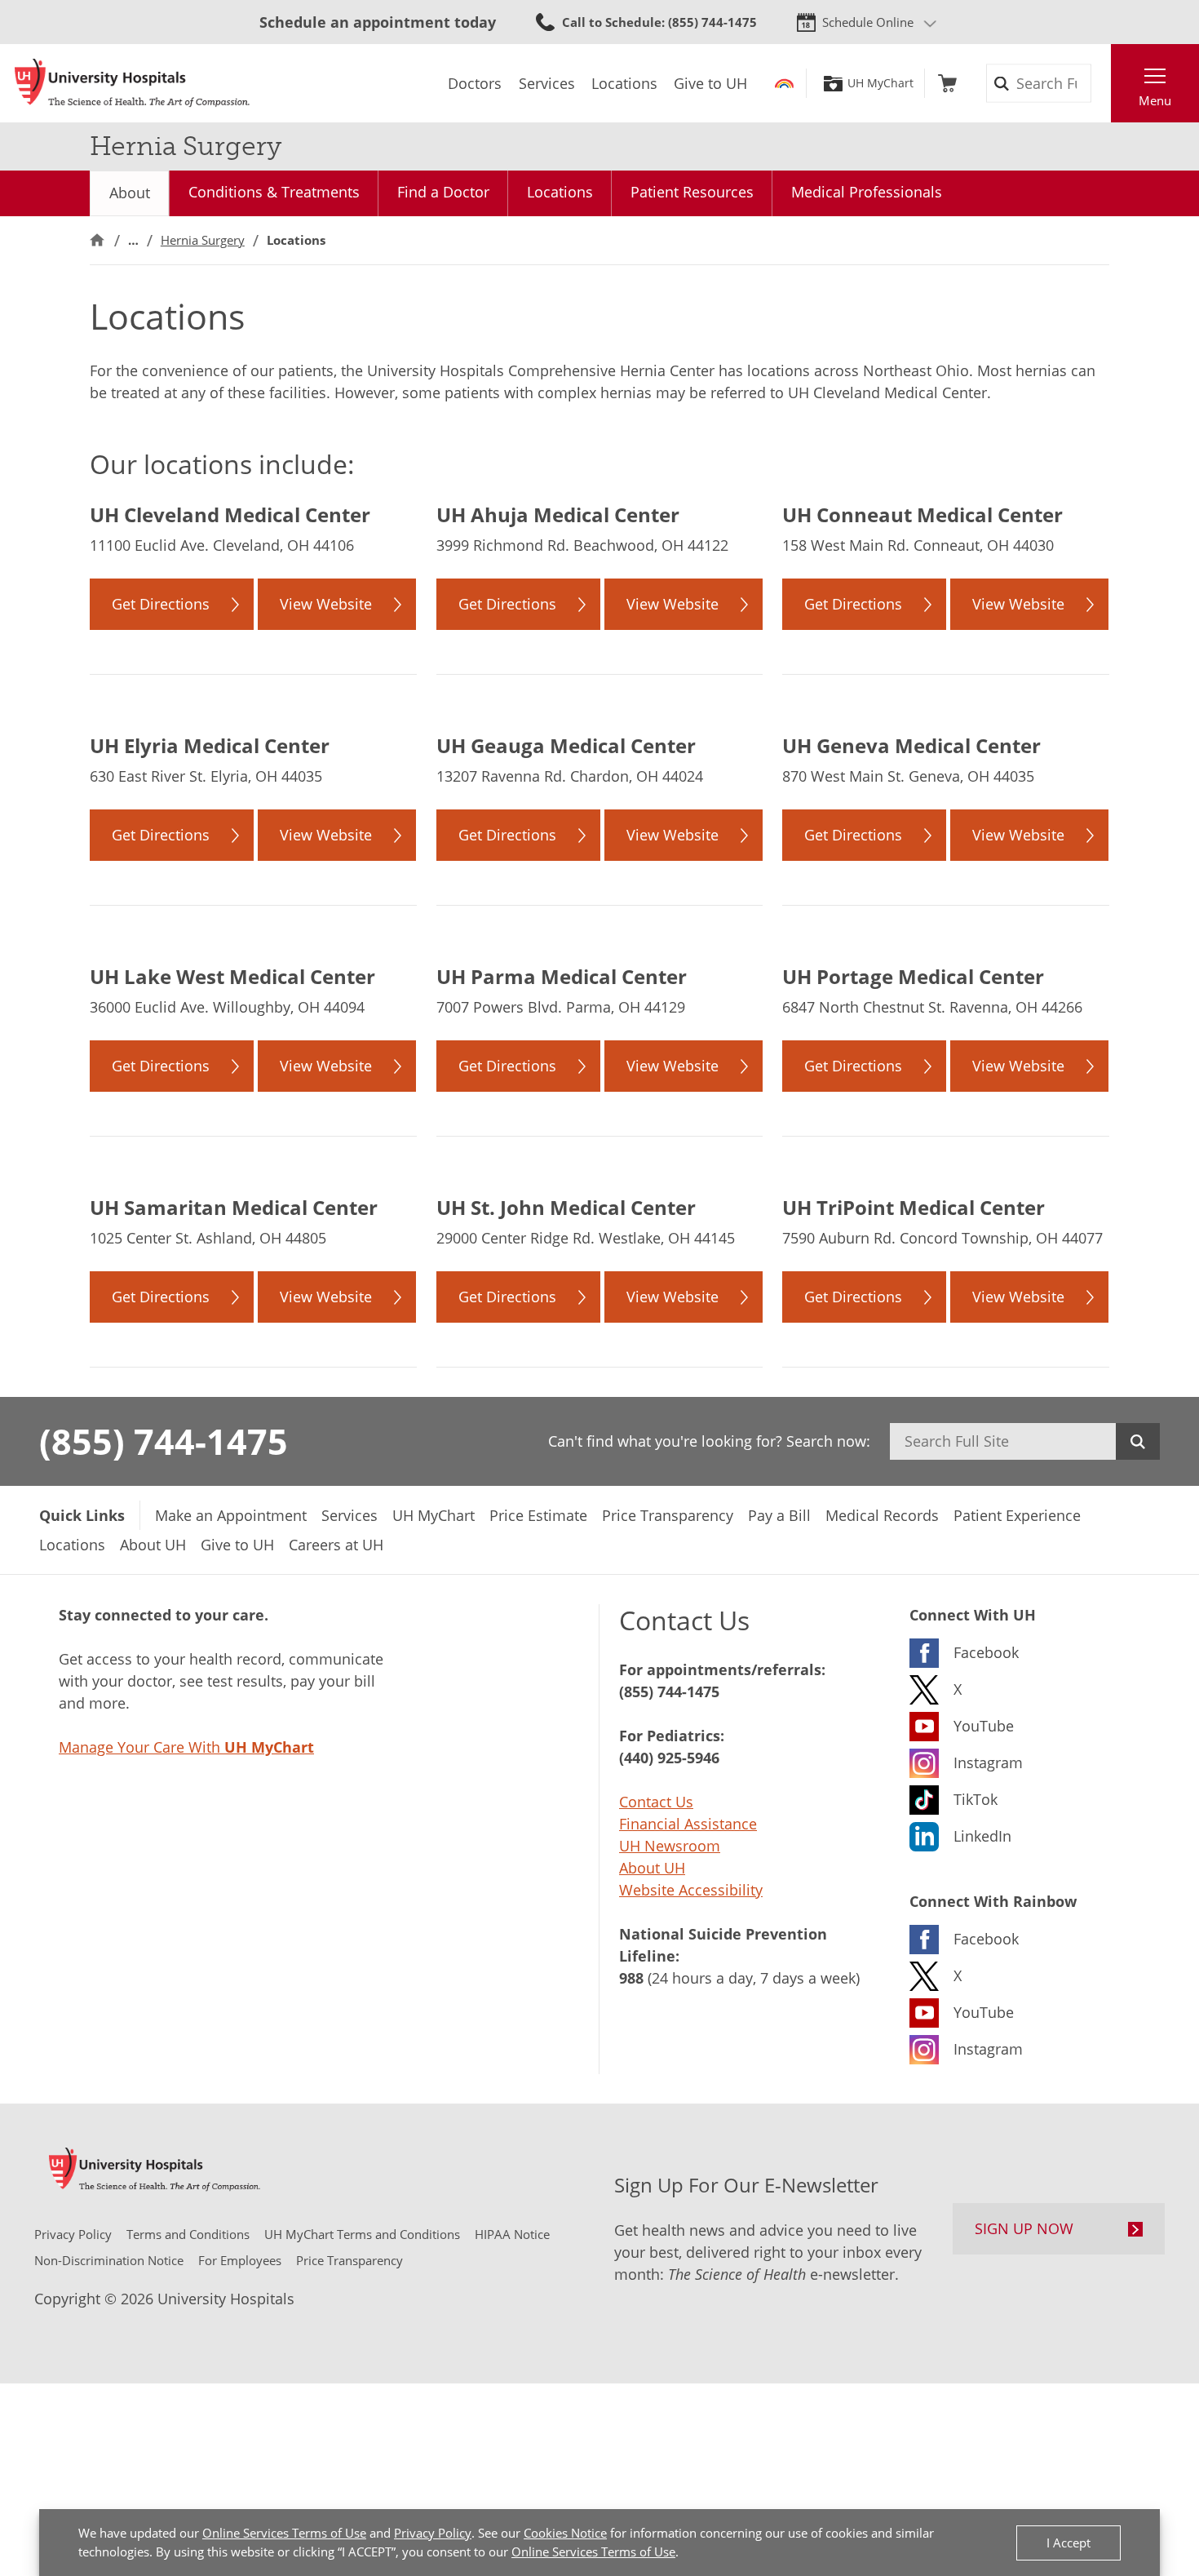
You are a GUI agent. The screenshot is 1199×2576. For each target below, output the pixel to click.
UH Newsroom (670, 1846)
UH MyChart (880, 83)
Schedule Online (868, 22)
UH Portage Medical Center (913, 976)
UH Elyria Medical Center (210, 745)
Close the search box (1102, 83)
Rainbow (784, 83)
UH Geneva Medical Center (911, 745)
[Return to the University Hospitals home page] (132, 83)
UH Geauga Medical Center (566, 745)
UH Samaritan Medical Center (234, 1207)
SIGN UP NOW (1024, 2228)
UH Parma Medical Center (562, 976)
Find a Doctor (443, 192)
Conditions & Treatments (274, 192)
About (130, 193)
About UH (652, 1868)
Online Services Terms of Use (284, 2533)
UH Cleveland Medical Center (230, 514)
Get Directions (161, 604)
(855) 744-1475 (164, 1441)
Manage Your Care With (186, 1747)
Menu (1155, 100)
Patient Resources (692, 192)
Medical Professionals (867, 192)
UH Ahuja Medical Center (558, 514)
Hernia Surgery (203, 240)
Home (97, 240)
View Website (326, 604)
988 (631, 1978)
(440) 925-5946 (669, 1758)
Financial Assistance (688, 1824)
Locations (560, 192)
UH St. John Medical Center (566, 1207)
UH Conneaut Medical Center (922, 514)
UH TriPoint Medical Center (914, 1207)
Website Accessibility (691, 1890)
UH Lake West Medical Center (232, 976)
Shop (947, 83)
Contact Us (656, 1802)
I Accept (1068, 2543)
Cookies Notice (565, 2533)
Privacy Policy (433, 2533)
